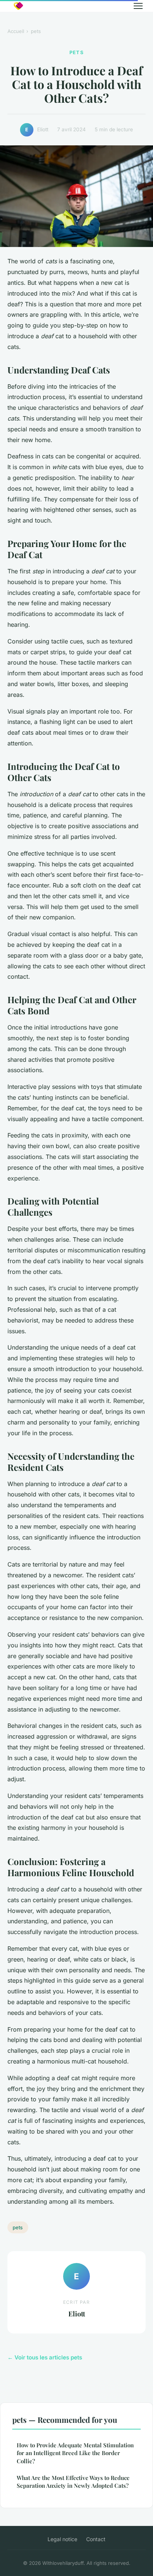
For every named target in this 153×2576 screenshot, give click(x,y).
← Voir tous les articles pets (45, 2357)
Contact (96, 2539)
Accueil (16, 31)
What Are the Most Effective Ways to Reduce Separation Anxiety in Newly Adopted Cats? (73, 2482)
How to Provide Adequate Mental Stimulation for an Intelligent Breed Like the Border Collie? (75, 2453)
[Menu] (138, 6)
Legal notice (62, 2539)
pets (36, 31)
